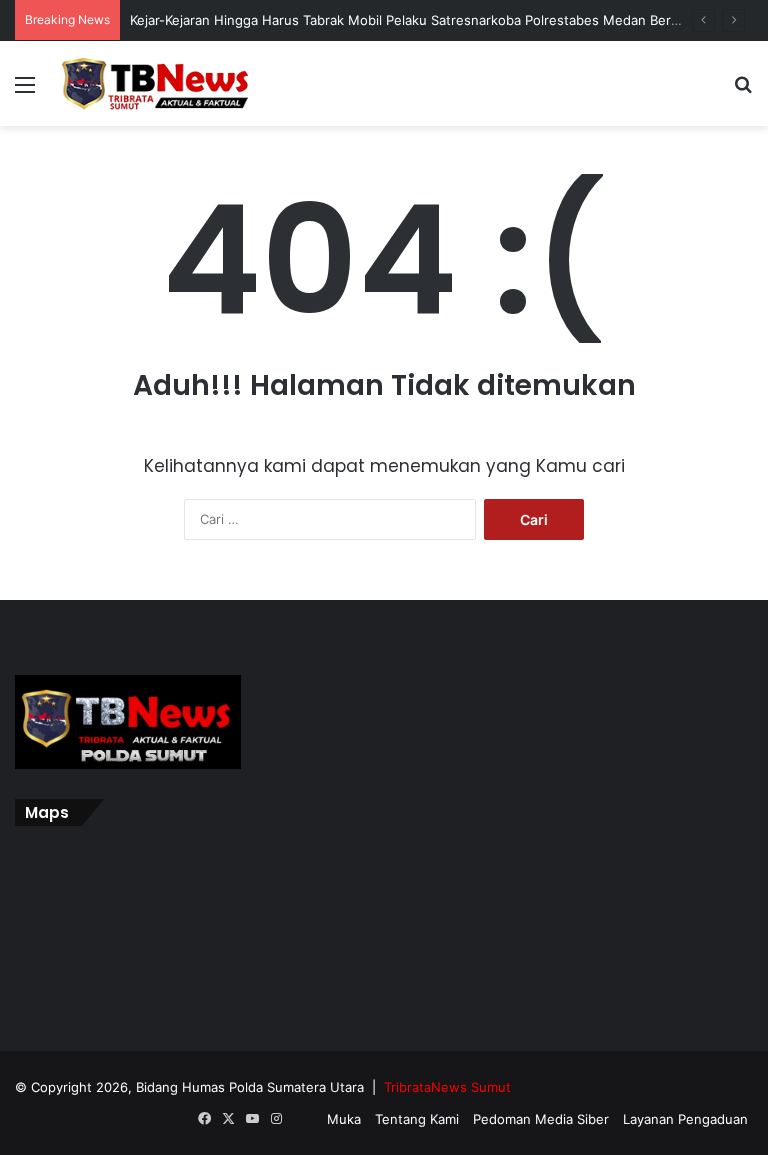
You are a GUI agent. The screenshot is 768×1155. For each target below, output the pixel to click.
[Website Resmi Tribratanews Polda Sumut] (156, 83)
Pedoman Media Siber (541, 1119)
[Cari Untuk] (743, 91)
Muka (344, 1119)
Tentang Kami (417, 1119)
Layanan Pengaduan (685, 1119)
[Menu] (25, 91)
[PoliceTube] (300, 1119)
